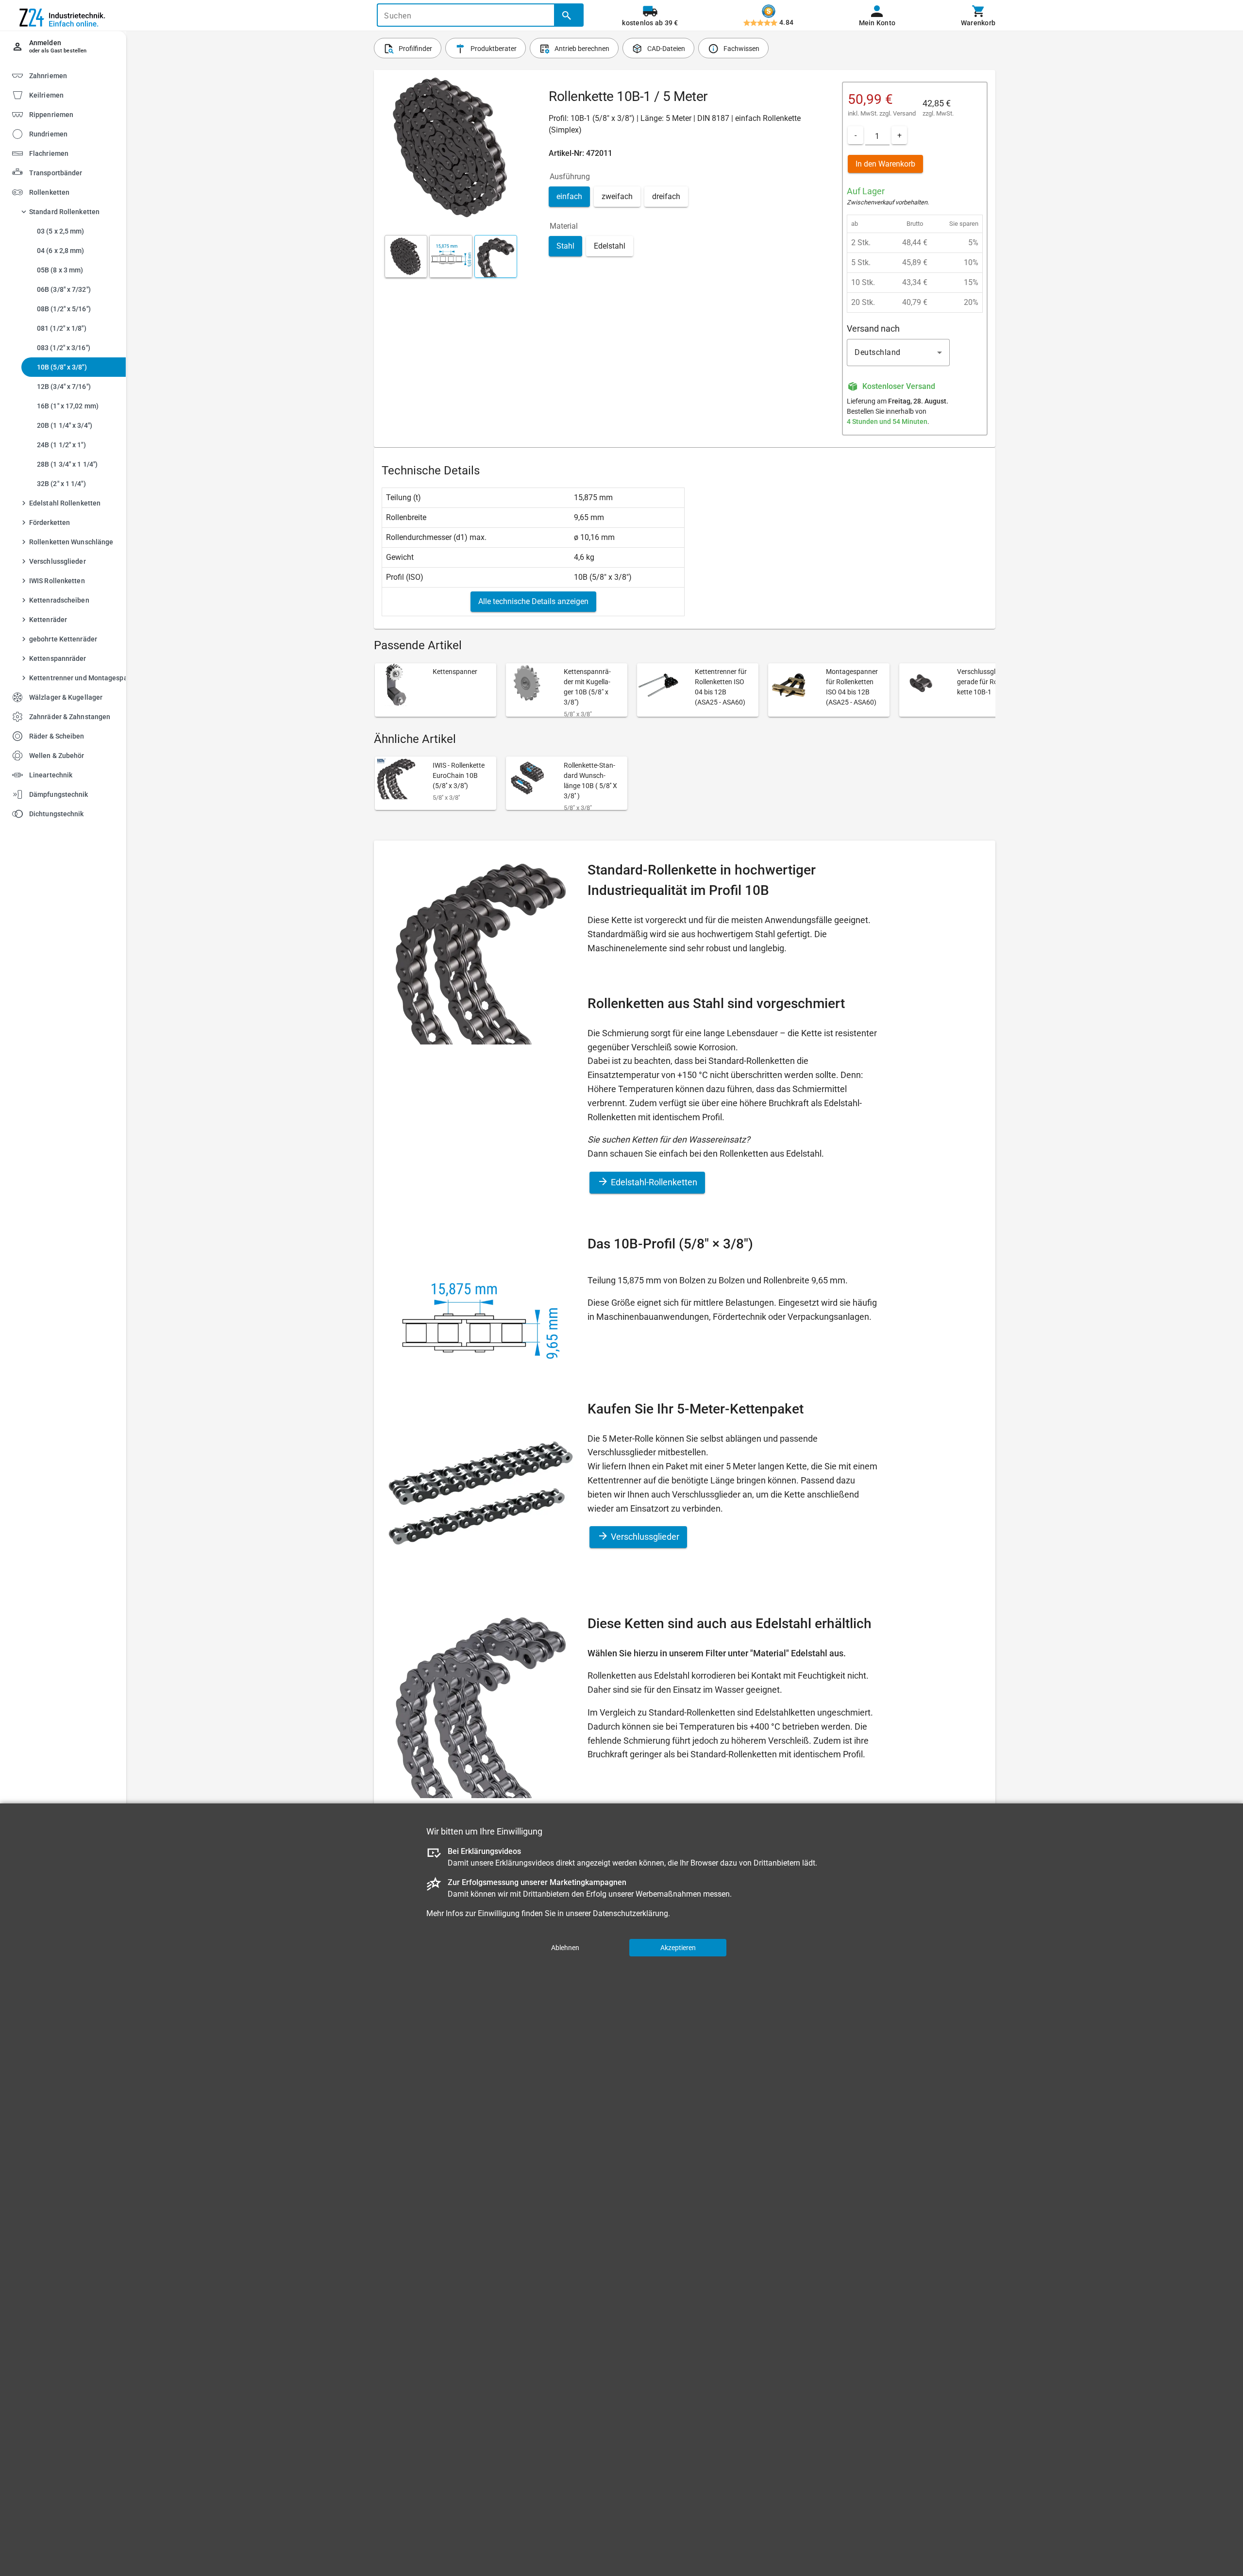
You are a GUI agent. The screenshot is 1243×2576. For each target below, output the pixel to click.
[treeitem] (71, 94)
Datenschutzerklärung (630, 1913)
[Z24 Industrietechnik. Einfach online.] (63, 16)
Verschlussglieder (644, 1537)
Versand (904, 113)
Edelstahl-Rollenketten (653, 1182)
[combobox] (898, 353)
